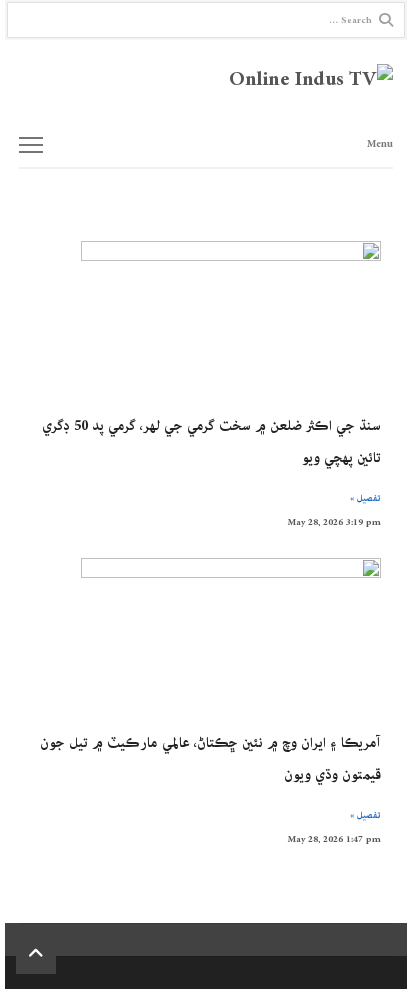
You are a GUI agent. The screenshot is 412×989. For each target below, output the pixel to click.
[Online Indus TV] (206, 80)
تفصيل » (365, 498)
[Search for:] (206, 20)
